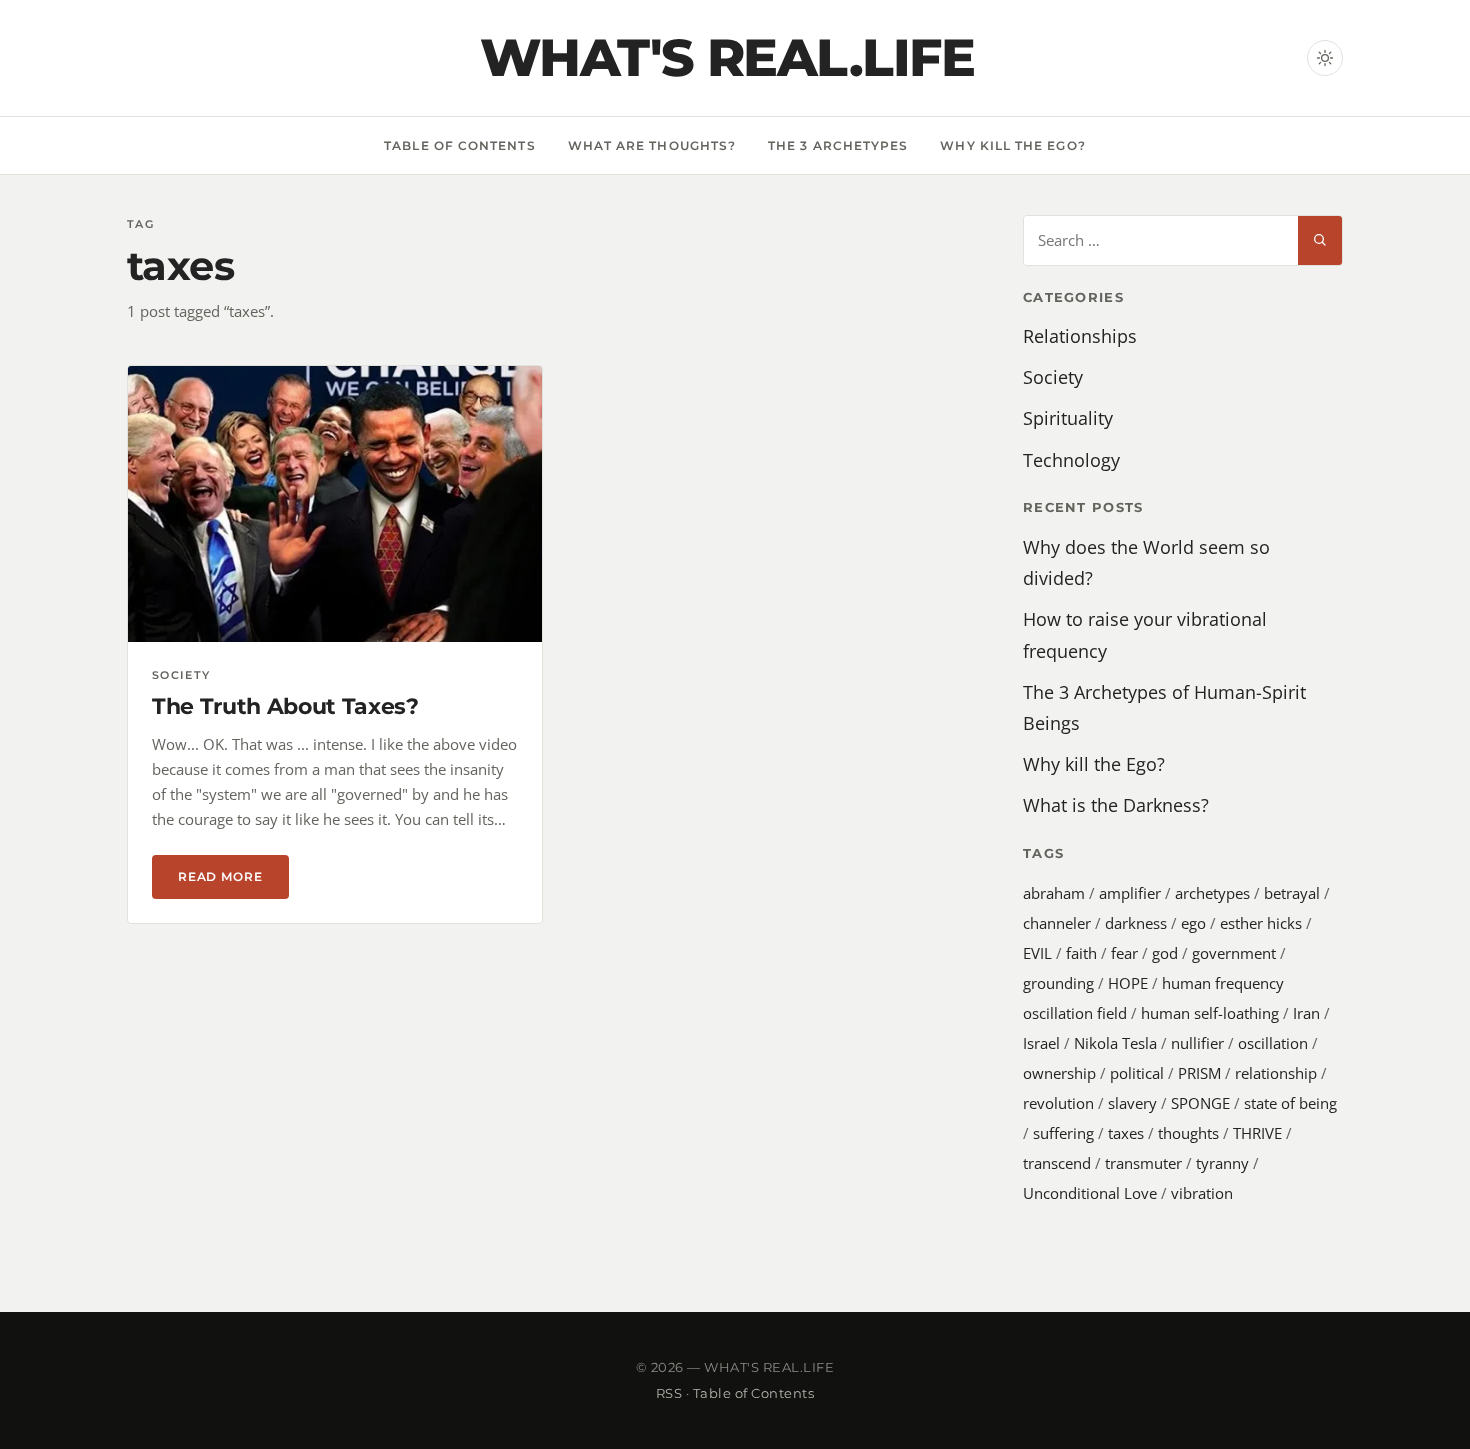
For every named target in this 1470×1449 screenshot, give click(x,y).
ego (1193, 923)
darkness (1136, 923)
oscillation (1273, 1043)
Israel (1041, 1043)
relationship (1276, 1073)
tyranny (1222, 1163)
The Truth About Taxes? (285, 706)
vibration (1202, 1193)
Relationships (1080, 336)
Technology (1071, 460)
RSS (669, 1393)
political (1137, 1073)
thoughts (1188, 1133)
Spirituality (1068, 418)
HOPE (1128, 983)
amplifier (1130, 893)
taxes (1126, 1133)
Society (1053, 377)
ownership (1059, 1073)
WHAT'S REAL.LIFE (727, 58)
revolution (1058, 1103)
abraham (1054, 893)
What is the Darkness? (1116, 805)
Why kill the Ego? (1012, 145)
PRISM (1199, 1073)
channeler (1057, 923)
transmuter (1143, 1163)
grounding (1058, 983)
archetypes (1212, 893)
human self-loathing (1210, 1013)
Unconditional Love (1090, 1193)
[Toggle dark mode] (1325, 58)
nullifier (1197, 1043)
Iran (1306, 1013)
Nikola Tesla (1115, 1043)
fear (1124, 953)
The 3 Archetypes (838, 145)
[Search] (1320, 240)
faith (1081, 953)
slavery (1132, 1103)
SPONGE (1200, 1103)
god (1165, 953)
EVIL (1037, 953)
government (1234, 953)
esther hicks (1261, 923)
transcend (1057, 1163)
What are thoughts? (652, 145)
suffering (1063, 1133)
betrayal (1292, 893)
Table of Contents (459, 145)
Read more (233, 876)
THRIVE (1257, 1133)
